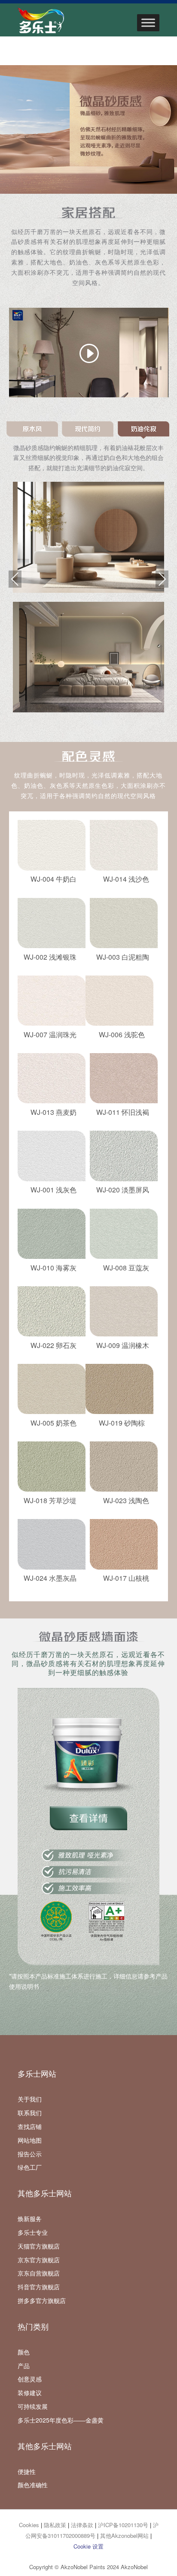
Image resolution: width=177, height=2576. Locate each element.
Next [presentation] (162, 579)
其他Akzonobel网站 (124, 2535)
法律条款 (82, 2525)
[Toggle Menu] (148, 23)
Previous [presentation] (15, 579)
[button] (33, 430)
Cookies (29, 2525)
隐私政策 (55, 2525)
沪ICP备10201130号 (123, 2525)
